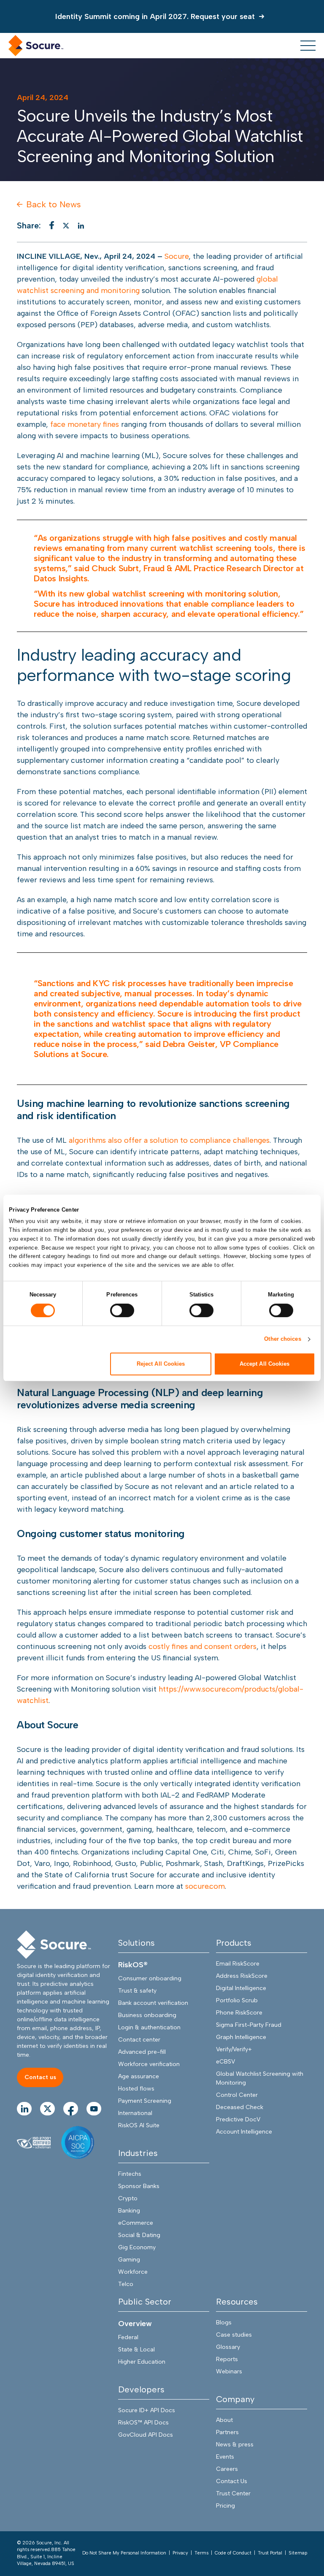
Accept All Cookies (265, 1364)
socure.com (205, 1886)
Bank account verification (153, 2003)
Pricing (225, 2506)
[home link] (36, 46)
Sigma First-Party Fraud (249, 2025)
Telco (126, 2284)
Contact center (139, 2040)
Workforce (133, 2272)
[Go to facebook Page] (71, 2109)
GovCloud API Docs (146, 2435)
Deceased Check (240, 2107)
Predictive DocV (238, 2119)
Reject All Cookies (161, 1364)
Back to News (54, 204)
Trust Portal (270, 2553)
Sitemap (298, 2553)
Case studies (234, 2335)
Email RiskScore (238, 1964)
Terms (201, 2553)
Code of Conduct (233, 2553)
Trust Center (233, 2493)
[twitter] (66, 226)
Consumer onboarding (150, 1978)
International (135, 2113)
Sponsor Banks (139, 2186)
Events (225, 2457)
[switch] (122, 1310)
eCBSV (225, 2062)
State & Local (136, 2350)
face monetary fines (85, 424)
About (224, 2420)
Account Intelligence (244, 2132)
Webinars (229, 2371)
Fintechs (130, 2174)
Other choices (282, 1339)
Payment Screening (145, 2101)
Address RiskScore (242, 1976)
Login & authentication (149, 2027)
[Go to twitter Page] (47, 2109)
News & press (235, 2444)
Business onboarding (147, 2015)
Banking (129, 2211)
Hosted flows (136, 2089)
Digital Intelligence (241, 1988)
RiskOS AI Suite (139, 2125)
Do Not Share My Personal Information (124, 2553)
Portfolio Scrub (237, 2000)
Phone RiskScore (239, 2013)
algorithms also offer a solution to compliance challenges (169, 1140)
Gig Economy (137, 2247)
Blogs (224, 2322)
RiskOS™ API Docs (143, 2423)
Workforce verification (149, 2064)
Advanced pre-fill (142, 2052)
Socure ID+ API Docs (147, 2410)
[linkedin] (81, 226)
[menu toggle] (308, 46)
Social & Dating (139, 2235)
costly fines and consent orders (202, 1646)
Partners (227, 2432)
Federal (128, 2337)
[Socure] (54, 1945)
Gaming (129, 2260)
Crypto (128, 2198)
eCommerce (136, 2223)
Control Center (237, 2095)
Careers (227, 2469)
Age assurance (139, 2076)
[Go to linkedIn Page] (24, 2109)
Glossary (228, 2347)
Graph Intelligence (241, 2037)
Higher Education (142, 2362)
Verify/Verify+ (234, 2049)
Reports (227, 2359)
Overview (135, 2324)
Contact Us (232, 2481)
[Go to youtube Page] (94, 2109)
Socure (177, 256)
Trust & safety (137, 1991)
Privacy (180, 2553)
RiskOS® (133, 1965)
